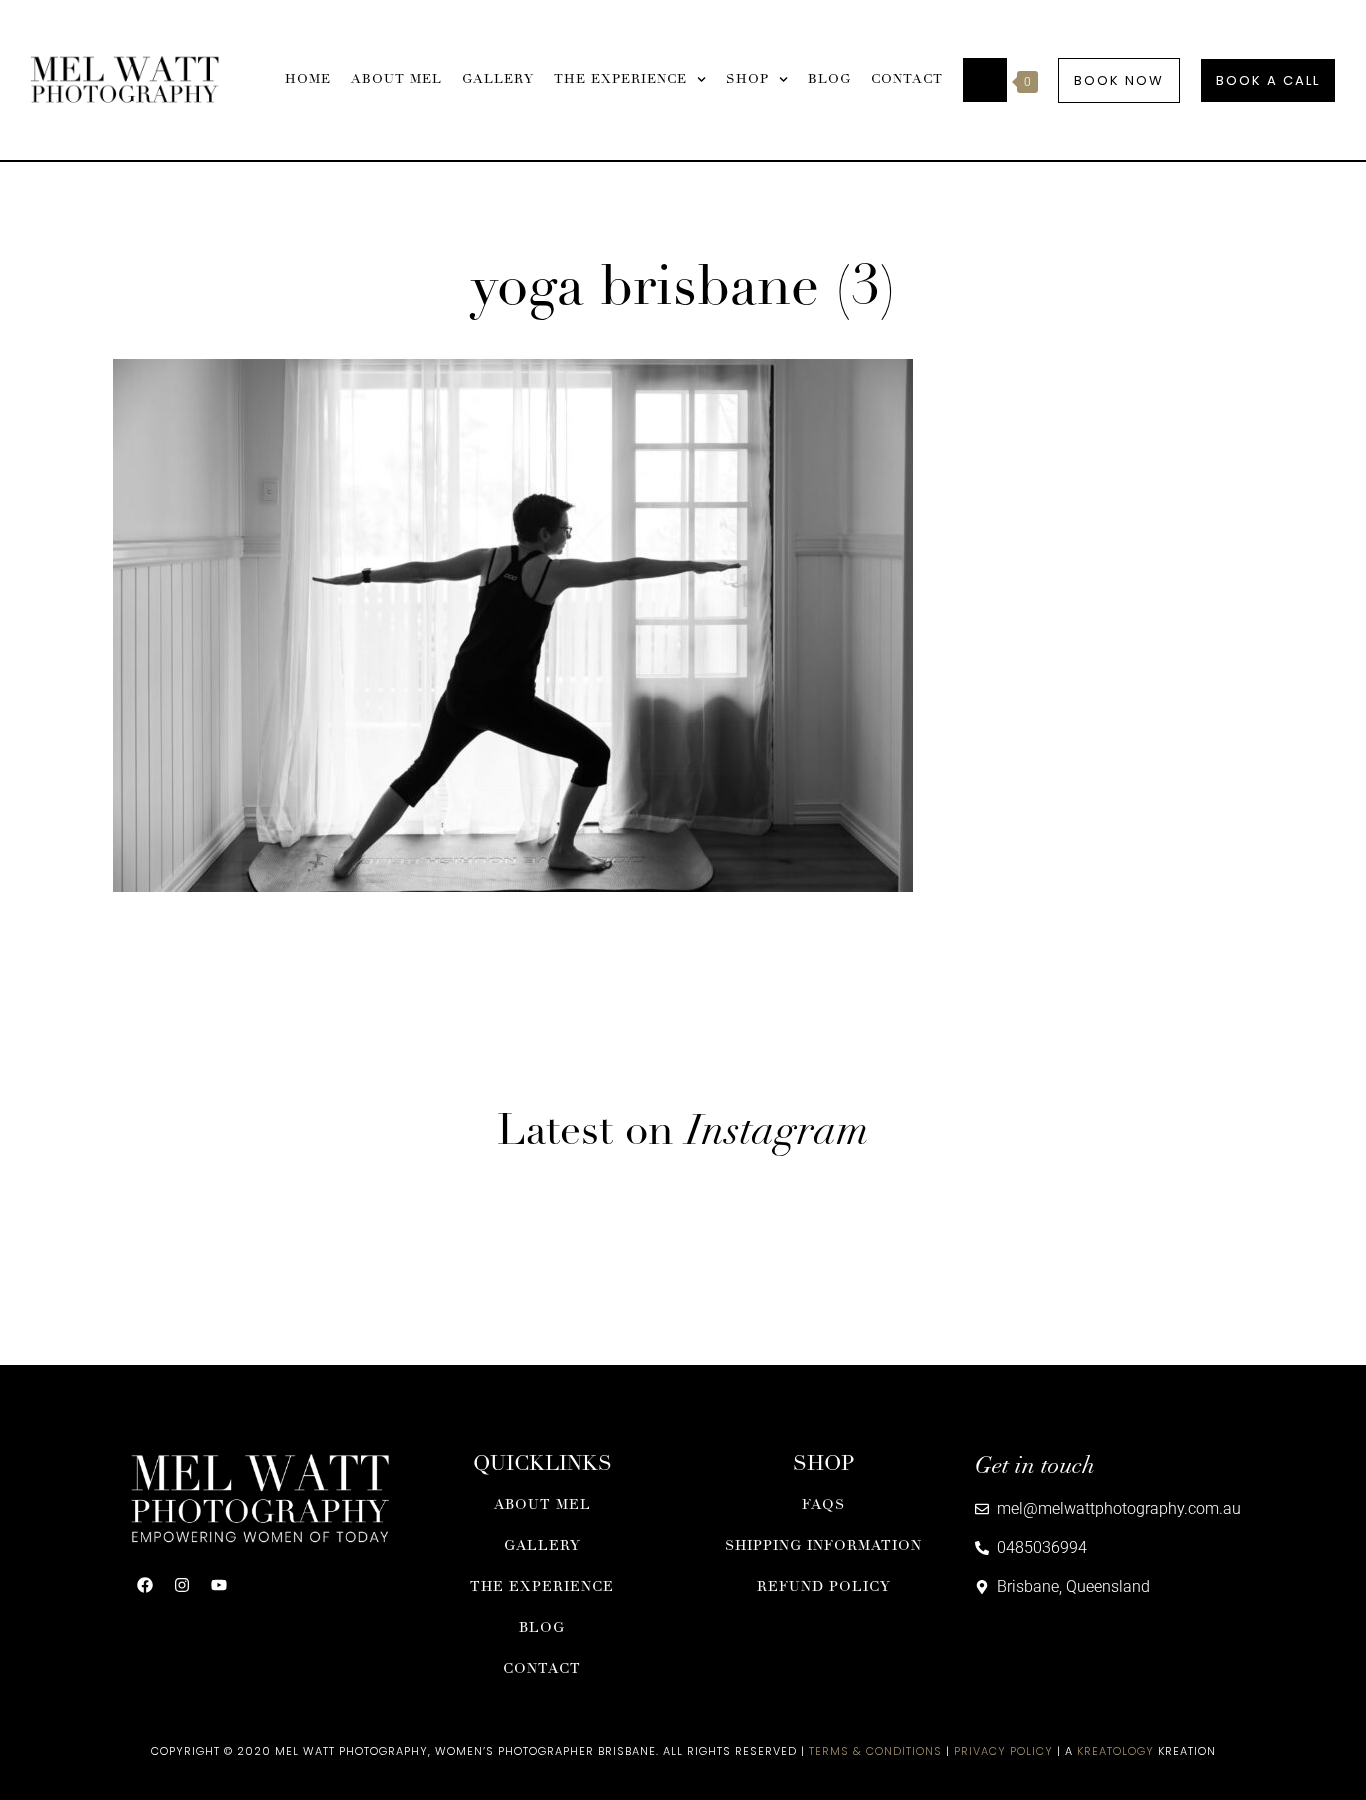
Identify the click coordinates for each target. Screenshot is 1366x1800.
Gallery (498, 79)
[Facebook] (145, 1585)
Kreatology (1115, 1751)
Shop (747, 79)
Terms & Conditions (875, 1751)
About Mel (396, 79)
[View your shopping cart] (985, 80)
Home (308, 79)
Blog (829, 79)
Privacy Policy (1003, 1751)
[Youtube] (219, 1585)
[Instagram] (182, 1585)
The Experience (620, 79)
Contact (907, 79)
